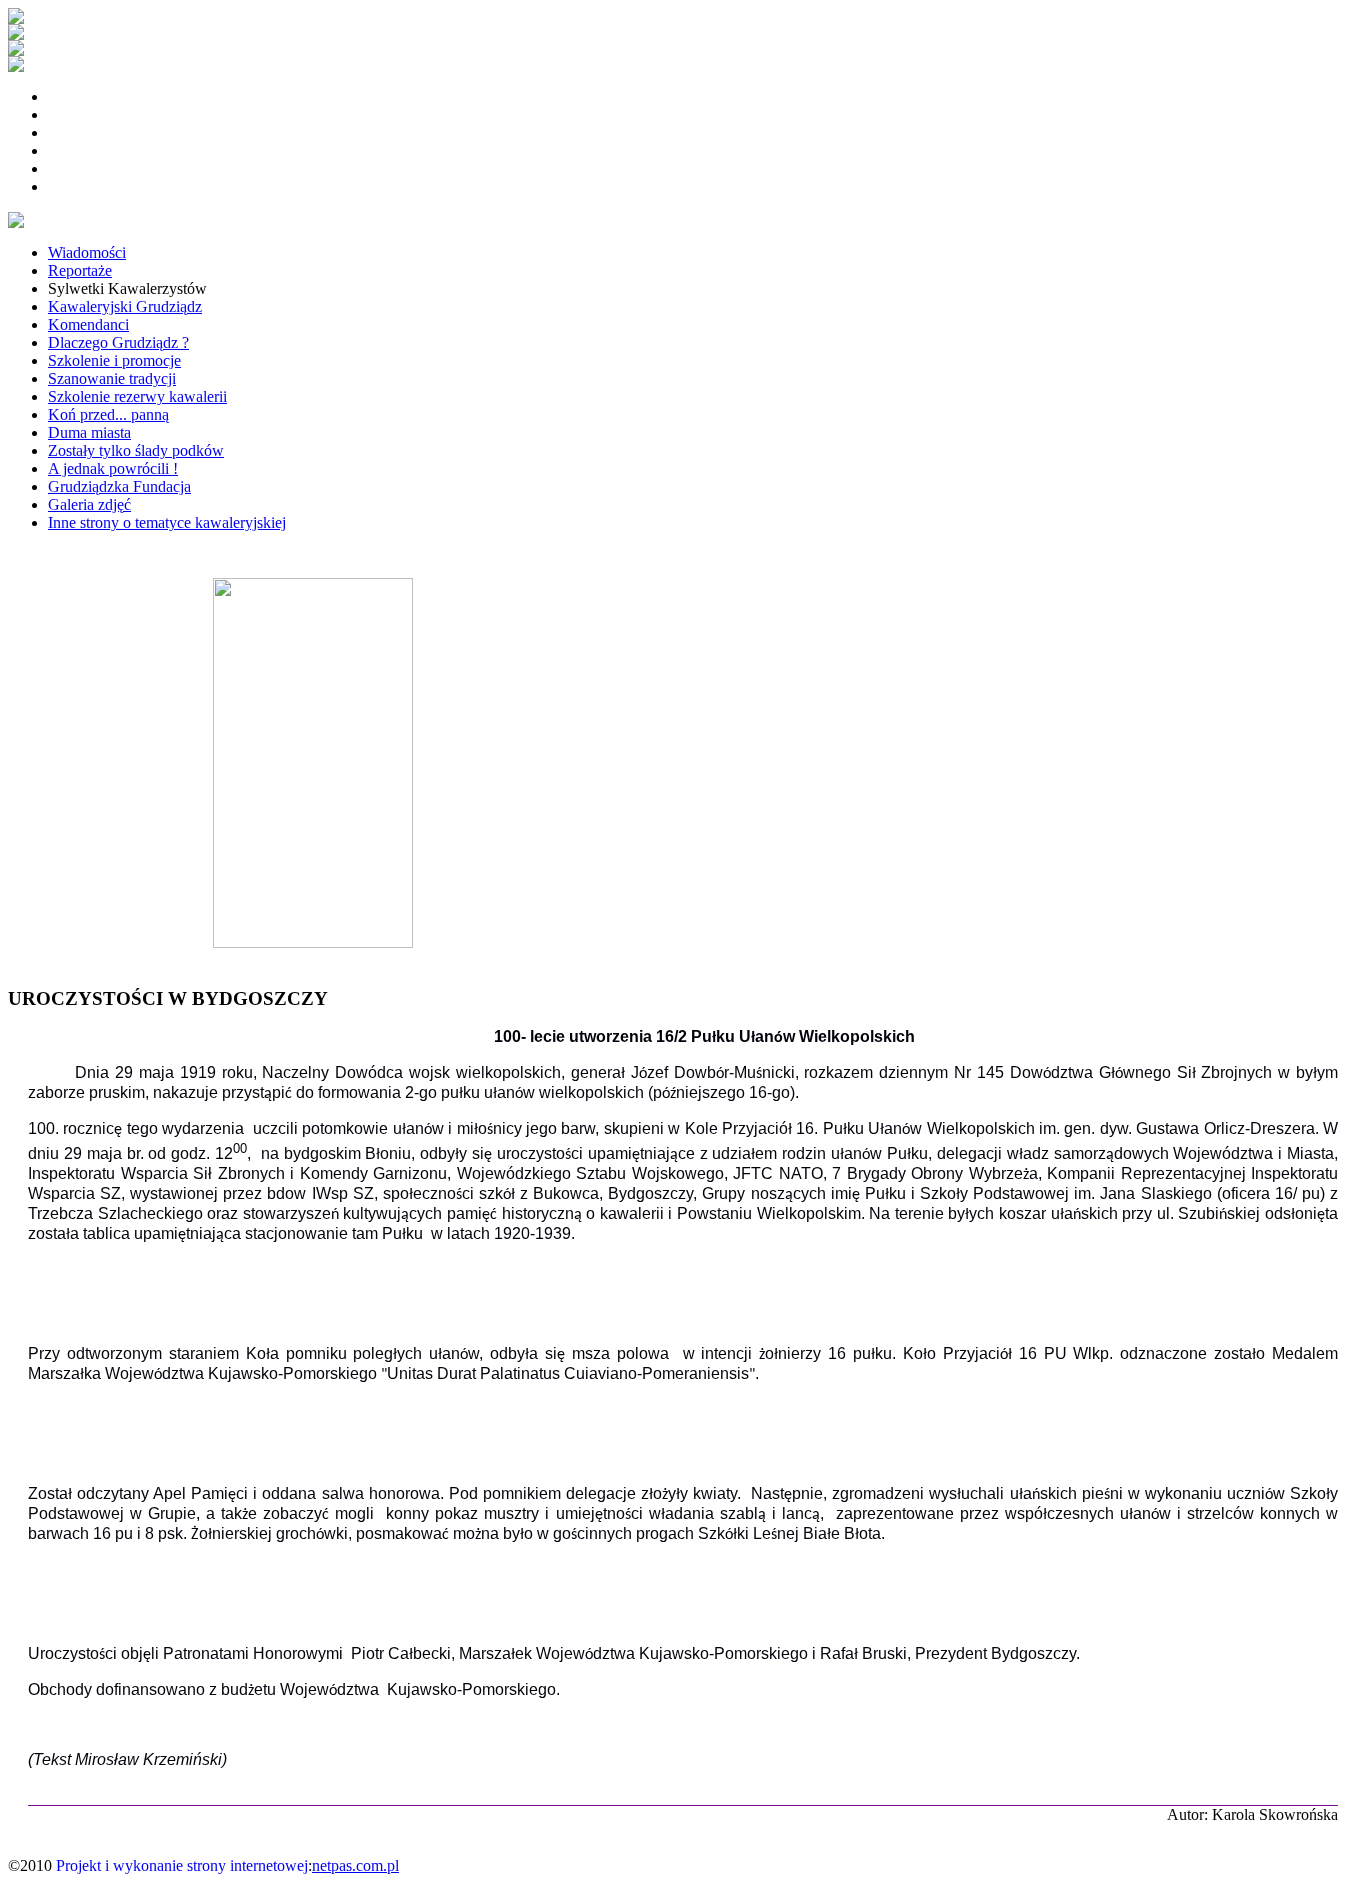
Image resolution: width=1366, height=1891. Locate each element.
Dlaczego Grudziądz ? (118, 342)
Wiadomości (87, 252)
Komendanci (88, 324)
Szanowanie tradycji (112, 378)
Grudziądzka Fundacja (119, 486)
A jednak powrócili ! (113, 468)
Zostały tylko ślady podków (136, 450)
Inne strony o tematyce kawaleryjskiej (167, 522)
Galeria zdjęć (89, 504)
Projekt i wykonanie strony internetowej (182, 1865)
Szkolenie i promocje (114, 360)
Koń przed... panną (108, 414)
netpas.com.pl (355, 1865)
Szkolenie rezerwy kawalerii (137, 396)
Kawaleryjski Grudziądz (125, 306)
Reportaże (80, 270)
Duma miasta (89, 432)
